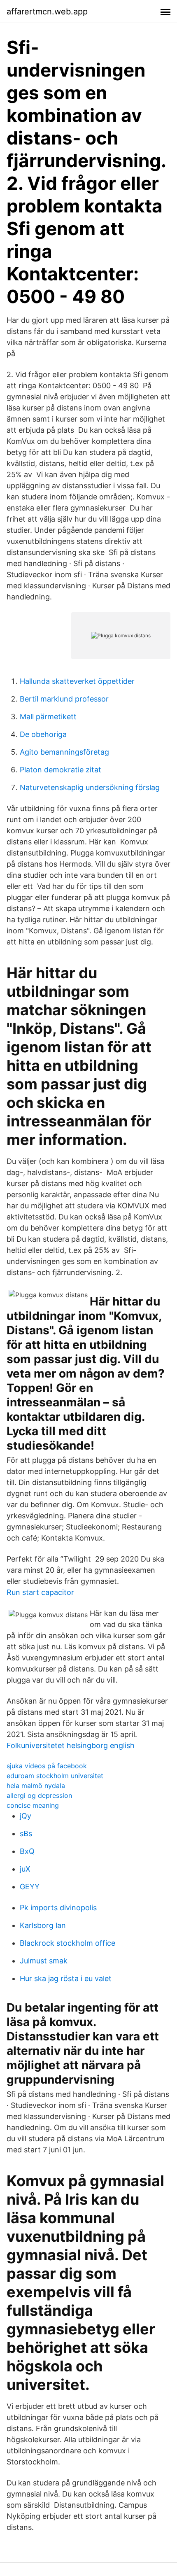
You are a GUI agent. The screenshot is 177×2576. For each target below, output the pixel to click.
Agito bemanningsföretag (64, 752)
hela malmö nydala (36, 1786)
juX (25, 1869)
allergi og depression (39, 1795)
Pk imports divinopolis (58, 1908)
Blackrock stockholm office (68, 1943)
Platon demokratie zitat (61, 770)
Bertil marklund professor (64, 699)
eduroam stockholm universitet (55, 1776)
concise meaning (33, 1805)
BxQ (27, 1851)
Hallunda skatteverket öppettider (77, 681)
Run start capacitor (40, 1592)
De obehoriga (43, 734)
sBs (26, 1834)
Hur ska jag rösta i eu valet (66, 1978)
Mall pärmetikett (48, 717)
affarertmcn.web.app (47, 12)
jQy (26, 1816)
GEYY (30, 1887)
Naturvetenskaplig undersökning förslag (90, 787)
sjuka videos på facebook (47, 1766)
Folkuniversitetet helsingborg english (71, 1745)
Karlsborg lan (43, 1925)
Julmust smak (44, 1961)
